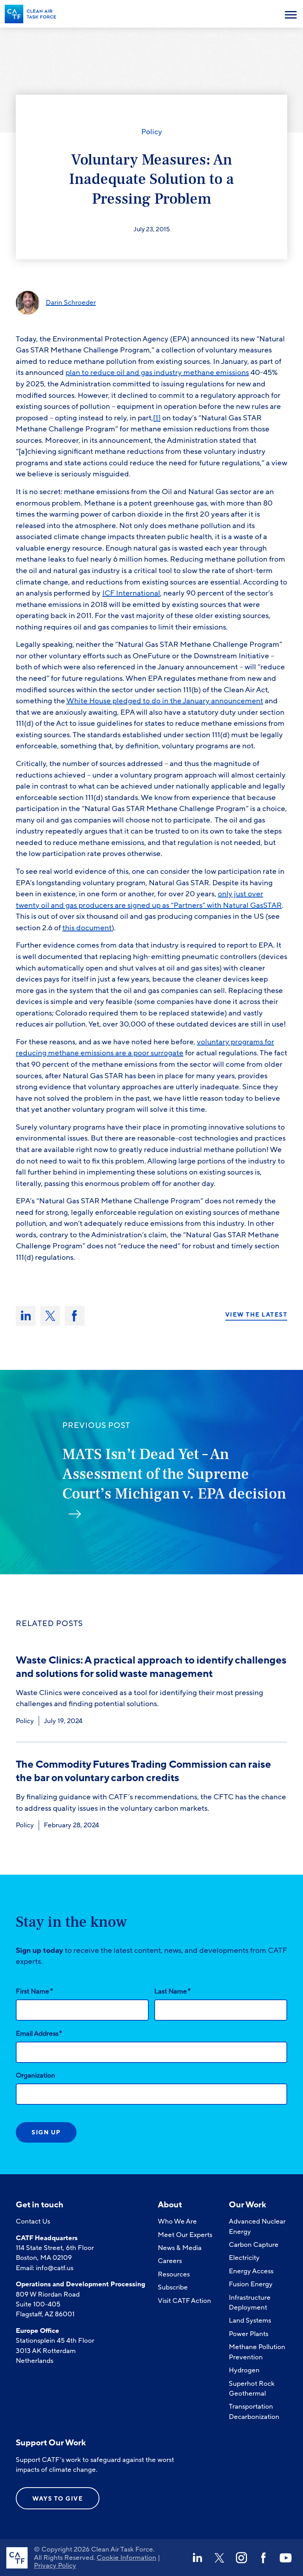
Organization (36, 2075)
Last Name (172, 1991)
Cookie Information (126, 2558)
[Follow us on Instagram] (241, 2558)
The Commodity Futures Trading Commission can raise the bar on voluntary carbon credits (143, 1771)
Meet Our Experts (185, 2235)
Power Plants (249, 2334)
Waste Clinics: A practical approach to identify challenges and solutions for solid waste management (151, 1667)
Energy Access (251, 2271)
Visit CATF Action (184, 2301)
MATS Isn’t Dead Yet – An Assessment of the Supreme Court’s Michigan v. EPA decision (174, 1474)
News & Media (180, 2248)
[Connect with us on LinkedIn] (197, 2558)
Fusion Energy (251, 2284)
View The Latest (256, 1315)
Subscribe (173, 2287)
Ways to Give (58, 2499)
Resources (174, 2274)
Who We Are (177, 2221)
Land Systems (250, 2320)
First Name (34, 1991)
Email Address (39, 2033)
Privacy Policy (55, 2566)
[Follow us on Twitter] (219, 2558)
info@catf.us (55, 2268)
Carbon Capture (254, 2245)
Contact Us (33, 2221)
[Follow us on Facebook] (264, 2558)
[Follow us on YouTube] (286, 2558)
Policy (152, 132)
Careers (170, 2261)
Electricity (244, 2258)
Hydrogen (244, 2370)
